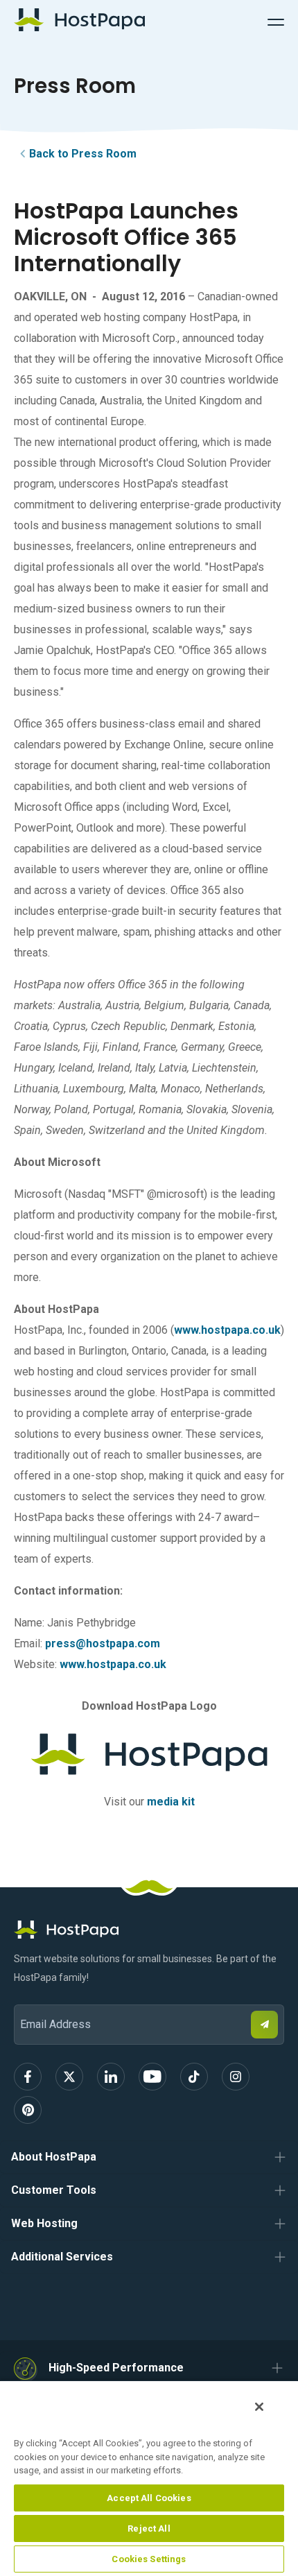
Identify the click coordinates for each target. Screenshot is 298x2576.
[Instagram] (236, 2077)
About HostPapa (54, 2157)
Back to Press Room (83, 154)
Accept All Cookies (149, 2498)
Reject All (149, 2528)
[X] (69, 2077)
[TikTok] (194, 2077)
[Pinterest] (28, 2110)
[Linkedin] (111, 2077)
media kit (171, 1802)
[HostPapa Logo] (149, 1930)
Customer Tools (54, 2190)
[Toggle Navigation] (276, 20)
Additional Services (62, 2257)
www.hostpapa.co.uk (227, 1330)
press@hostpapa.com (103, 1643)
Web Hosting (44, 2223)
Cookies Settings (149, 2559)
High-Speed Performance (116, 2368)
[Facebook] (28, 2077)
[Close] (259, 2407)
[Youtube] (152, 2077)
